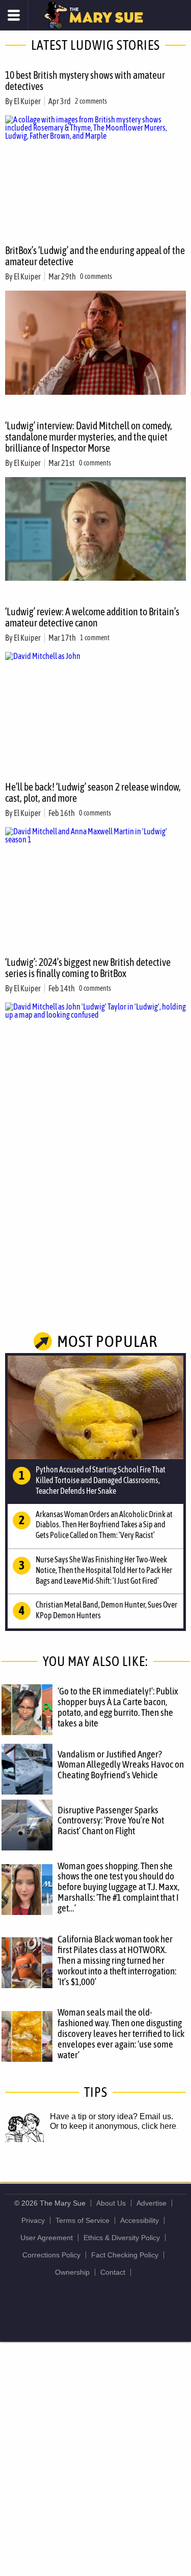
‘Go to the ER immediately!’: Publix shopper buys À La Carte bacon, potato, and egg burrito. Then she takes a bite (118, 1707)
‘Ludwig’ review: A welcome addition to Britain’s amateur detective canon (92, 617)
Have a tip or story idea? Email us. (112, 2116)
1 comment (95, 638)
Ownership (72, 2272)
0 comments (96, 276)
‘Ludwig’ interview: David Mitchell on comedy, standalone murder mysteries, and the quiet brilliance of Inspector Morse (89, 437)
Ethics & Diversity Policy (122, 2238)
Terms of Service (83, 2220)
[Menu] (14, 15)
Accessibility (140, 2220)
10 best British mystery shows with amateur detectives (85, 81)
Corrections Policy (51, 2255)
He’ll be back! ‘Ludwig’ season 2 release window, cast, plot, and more (93, 792)
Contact (113, 2272)
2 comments (91, 101)
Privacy (33, 2220)
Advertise (152, 2203)
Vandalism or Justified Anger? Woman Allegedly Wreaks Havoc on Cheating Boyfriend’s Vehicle (121, 1765)
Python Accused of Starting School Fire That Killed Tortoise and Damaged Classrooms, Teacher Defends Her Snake (101, 1480)
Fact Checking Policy (125, 2255)
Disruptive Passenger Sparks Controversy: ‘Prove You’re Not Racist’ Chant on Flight (111, 1820)
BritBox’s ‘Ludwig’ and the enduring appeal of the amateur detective (95, 256)
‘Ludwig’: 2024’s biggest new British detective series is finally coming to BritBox (88, 968)
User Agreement (47, 2238)
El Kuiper (27, 101)
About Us (111, 2203)
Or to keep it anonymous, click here (113, 2126)
